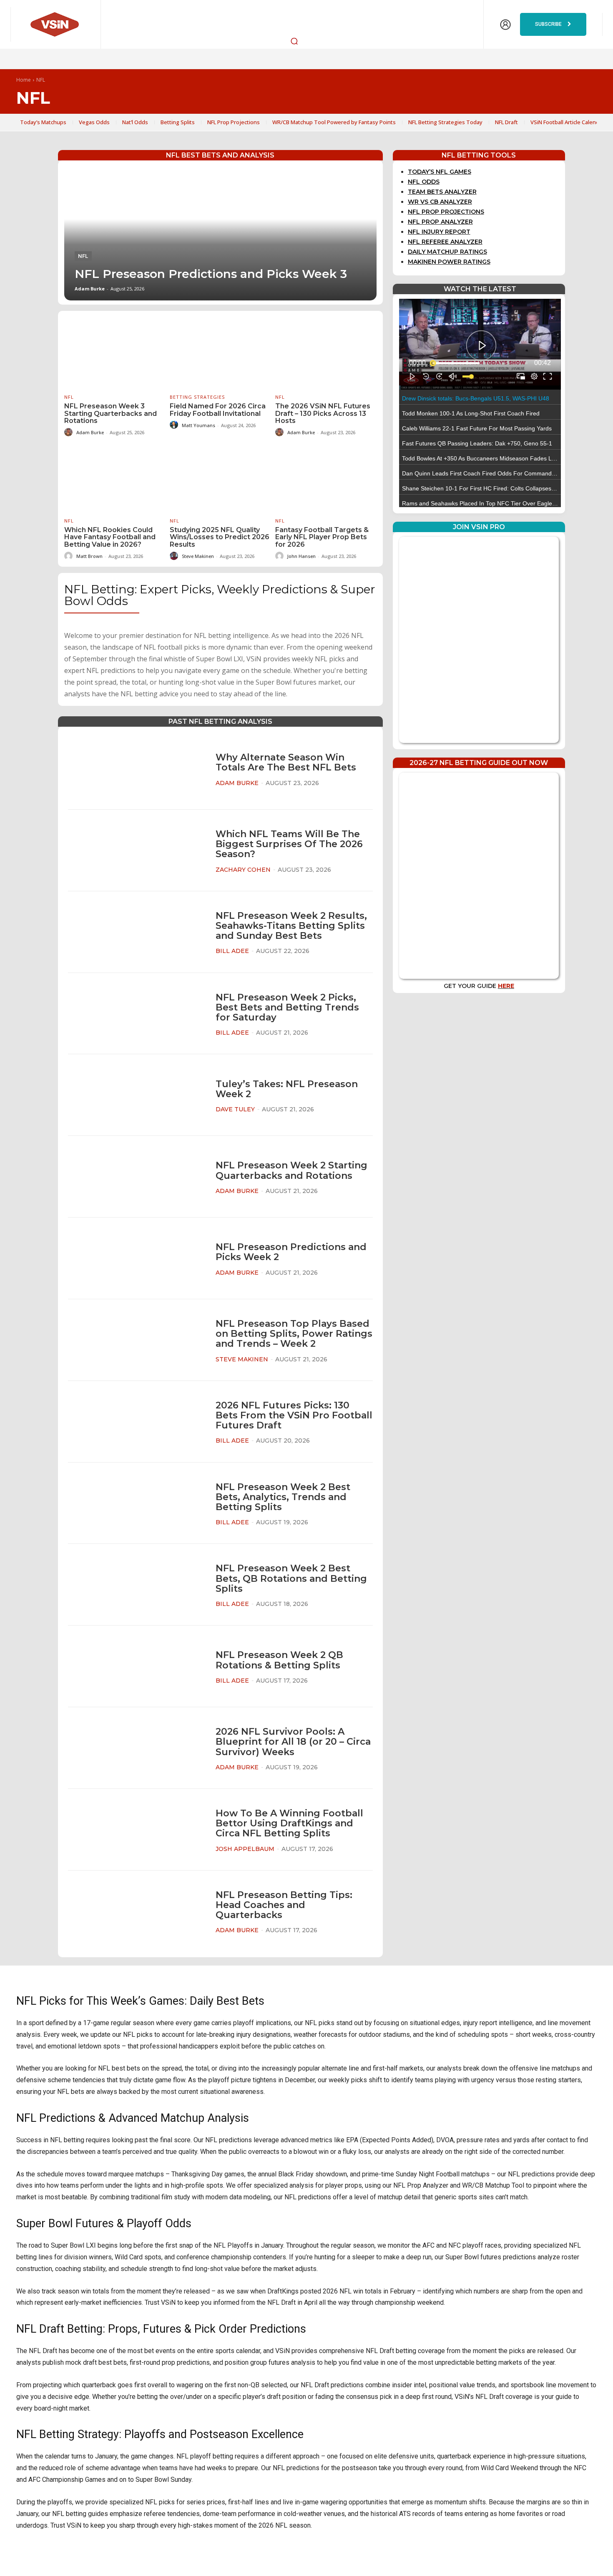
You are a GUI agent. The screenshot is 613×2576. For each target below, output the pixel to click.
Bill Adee (232, 951)
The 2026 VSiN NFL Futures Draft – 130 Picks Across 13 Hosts (323, 413)
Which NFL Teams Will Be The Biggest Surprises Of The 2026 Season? (289, 844)
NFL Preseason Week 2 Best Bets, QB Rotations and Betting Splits (291, 1578)
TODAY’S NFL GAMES (440, 172)
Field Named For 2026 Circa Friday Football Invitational (218, 410)
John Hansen (301, 556)
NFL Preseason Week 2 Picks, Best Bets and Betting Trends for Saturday (287, 1007)
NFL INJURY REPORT (439, 232)
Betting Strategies (197, 397)
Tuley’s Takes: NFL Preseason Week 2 (287, 1089)
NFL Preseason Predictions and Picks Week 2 (291, 1252)
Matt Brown (89, 556)
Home (24, 80)
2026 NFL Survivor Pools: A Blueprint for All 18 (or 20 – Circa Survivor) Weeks (293, 1742)
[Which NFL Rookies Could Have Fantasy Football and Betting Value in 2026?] (115, 476)
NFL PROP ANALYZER (440, 222)
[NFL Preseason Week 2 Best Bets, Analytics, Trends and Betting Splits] (137, 1503)
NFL (83, 256)
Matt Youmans (198, 425)
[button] (294, 41)
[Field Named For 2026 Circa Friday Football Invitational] (220, 353)
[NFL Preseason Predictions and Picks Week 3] (220, 234)
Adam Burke (90, 289)
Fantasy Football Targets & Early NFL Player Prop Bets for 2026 (322, 537)
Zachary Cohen (243, 870)
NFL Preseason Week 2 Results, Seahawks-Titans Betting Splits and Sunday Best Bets (291, 926)
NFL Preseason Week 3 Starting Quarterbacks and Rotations (111, 413)
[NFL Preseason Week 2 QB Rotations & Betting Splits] (137, 1667)
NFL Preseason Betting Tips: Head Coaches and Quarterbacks (284, 1905)
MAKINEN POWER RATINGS (449, 262)
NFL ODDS (424, 182)
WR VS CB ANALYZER (440, 202)
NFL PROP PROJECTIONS (446, 212)
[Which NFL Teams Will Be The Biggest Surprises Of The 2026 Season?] (137, 850)
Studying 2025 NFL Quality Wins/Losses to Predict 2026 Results (220, 537)
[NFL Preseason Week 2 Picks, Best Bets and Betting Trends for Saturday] (137, 1014)
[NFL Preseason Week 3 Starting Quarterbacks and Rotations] (115, 353)
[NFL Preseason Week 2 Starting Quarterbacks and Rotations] (137, 1177)
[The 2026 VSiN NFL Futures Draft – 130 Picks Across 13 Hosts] (326, 353)
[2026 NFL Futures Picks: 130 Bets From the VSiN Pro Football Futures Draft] (137, 1422)
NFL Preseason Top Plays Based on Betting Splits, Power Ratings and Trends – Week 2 (294, 1334)
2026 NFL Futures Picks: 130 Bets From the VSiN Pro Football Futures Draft (294, 1415)
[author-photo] (70, 432)
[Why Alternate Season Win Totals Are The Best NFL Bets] (137, 769)
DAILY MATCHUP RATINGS (447, 252)
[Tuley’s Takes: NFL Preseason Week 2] (137, 1095)
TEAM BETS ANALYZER (442, 192)
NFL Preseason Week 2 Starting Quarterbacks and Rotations (291, 1170)
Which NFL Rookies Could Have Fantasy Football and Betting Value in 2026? (110, 537)
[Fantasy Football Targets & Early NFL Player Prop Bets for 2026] (326, 476)
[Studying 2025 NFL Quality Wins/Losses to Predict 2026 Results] (220, 476)
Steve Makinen (198, 556)
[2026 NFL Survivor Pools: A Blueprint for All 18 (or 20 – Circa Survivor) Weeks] (137, 1748)
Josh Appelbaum (245, 1849)
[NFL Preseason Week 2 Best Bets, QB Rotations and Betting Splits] (137, 1585)
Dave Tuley (235, 1109)
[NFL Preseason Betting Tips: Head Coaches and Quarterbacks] (137, 1911)
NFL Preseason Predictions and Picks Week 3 (211, 274)
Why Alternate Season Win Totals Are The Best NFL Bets (286, 762)
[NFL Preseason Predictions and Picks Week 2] (137, 1259)
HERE (506, 986)
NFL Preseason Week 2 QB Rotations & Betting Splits (279, 1660)
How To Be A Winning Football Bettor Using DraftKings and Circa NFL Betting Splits (289, 1823)
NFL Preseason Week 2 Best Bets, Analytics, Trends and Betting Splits (283, 1497)
